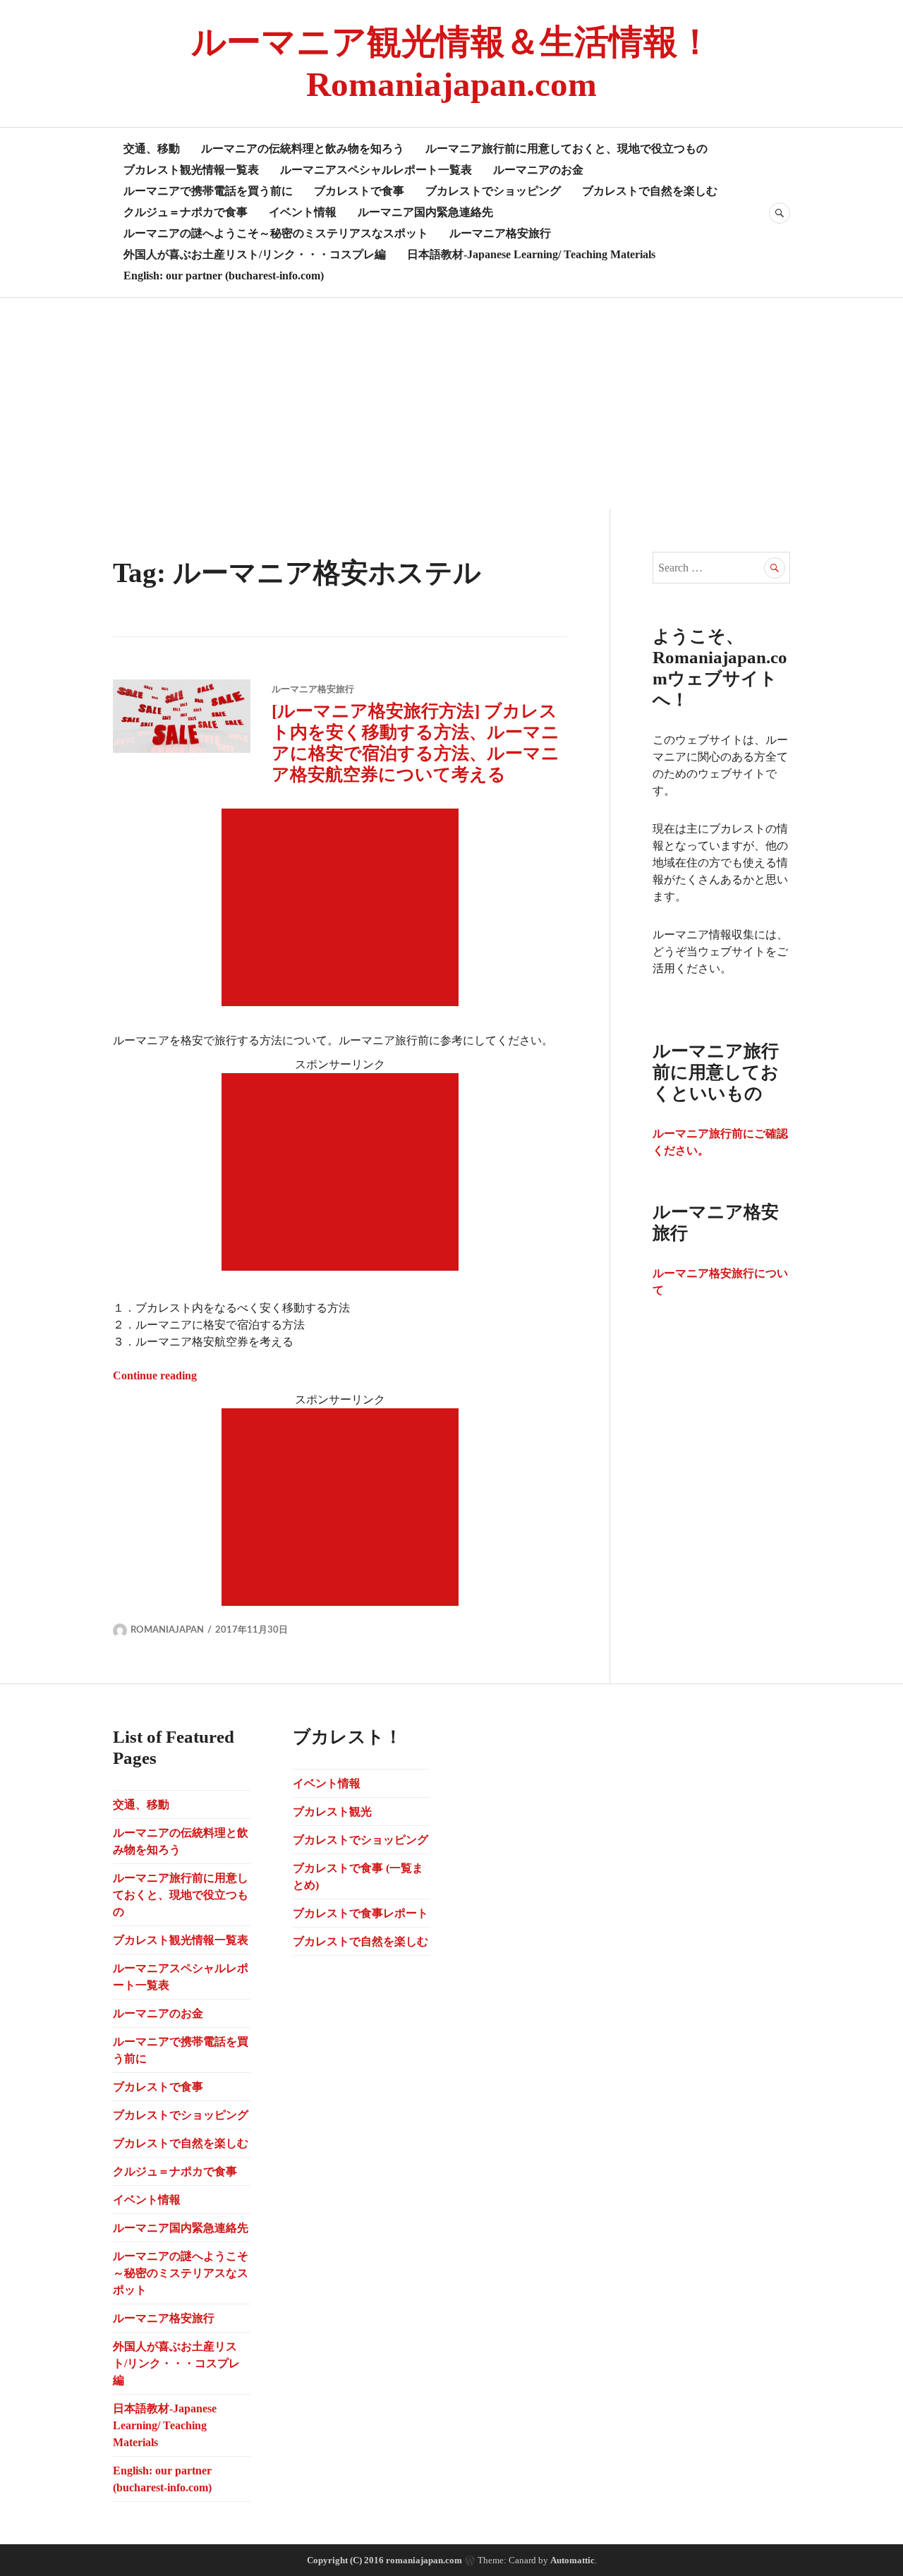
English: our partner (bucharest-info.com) (224, 276)
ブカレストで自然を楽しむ (650, 191)
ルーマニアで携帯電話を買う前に (208, 191)
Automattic (572, 2560)
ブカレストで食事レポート (360, 1913)
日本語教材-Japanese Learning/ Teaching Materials (531, 254)
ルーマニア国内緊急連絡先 (425, 212)
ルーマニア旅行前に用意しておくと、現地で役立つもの (566, 149)
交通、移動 (152, 149)
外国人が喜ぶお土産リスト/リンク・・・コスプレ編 (255, 254)
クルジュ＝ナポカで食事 (186, 212)
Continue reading (155, 1375)
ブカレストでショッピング (493, 191)
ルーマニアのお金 (538, 170)
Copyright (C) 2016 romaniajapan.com (384, 2560)
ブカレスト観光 (332, 1812)
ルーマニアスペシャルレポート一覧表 (376, 170)
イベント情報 (303, 212)
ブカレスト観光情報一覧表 (191, 170)
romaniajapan (167, 1630)
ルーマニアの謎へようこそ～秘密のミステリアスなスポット (276, 233)
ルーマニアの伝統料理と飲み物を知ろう (303, 149)
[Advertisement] (451, 404)
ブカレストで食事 (359, 191)
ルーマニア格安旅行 (500, 233)
